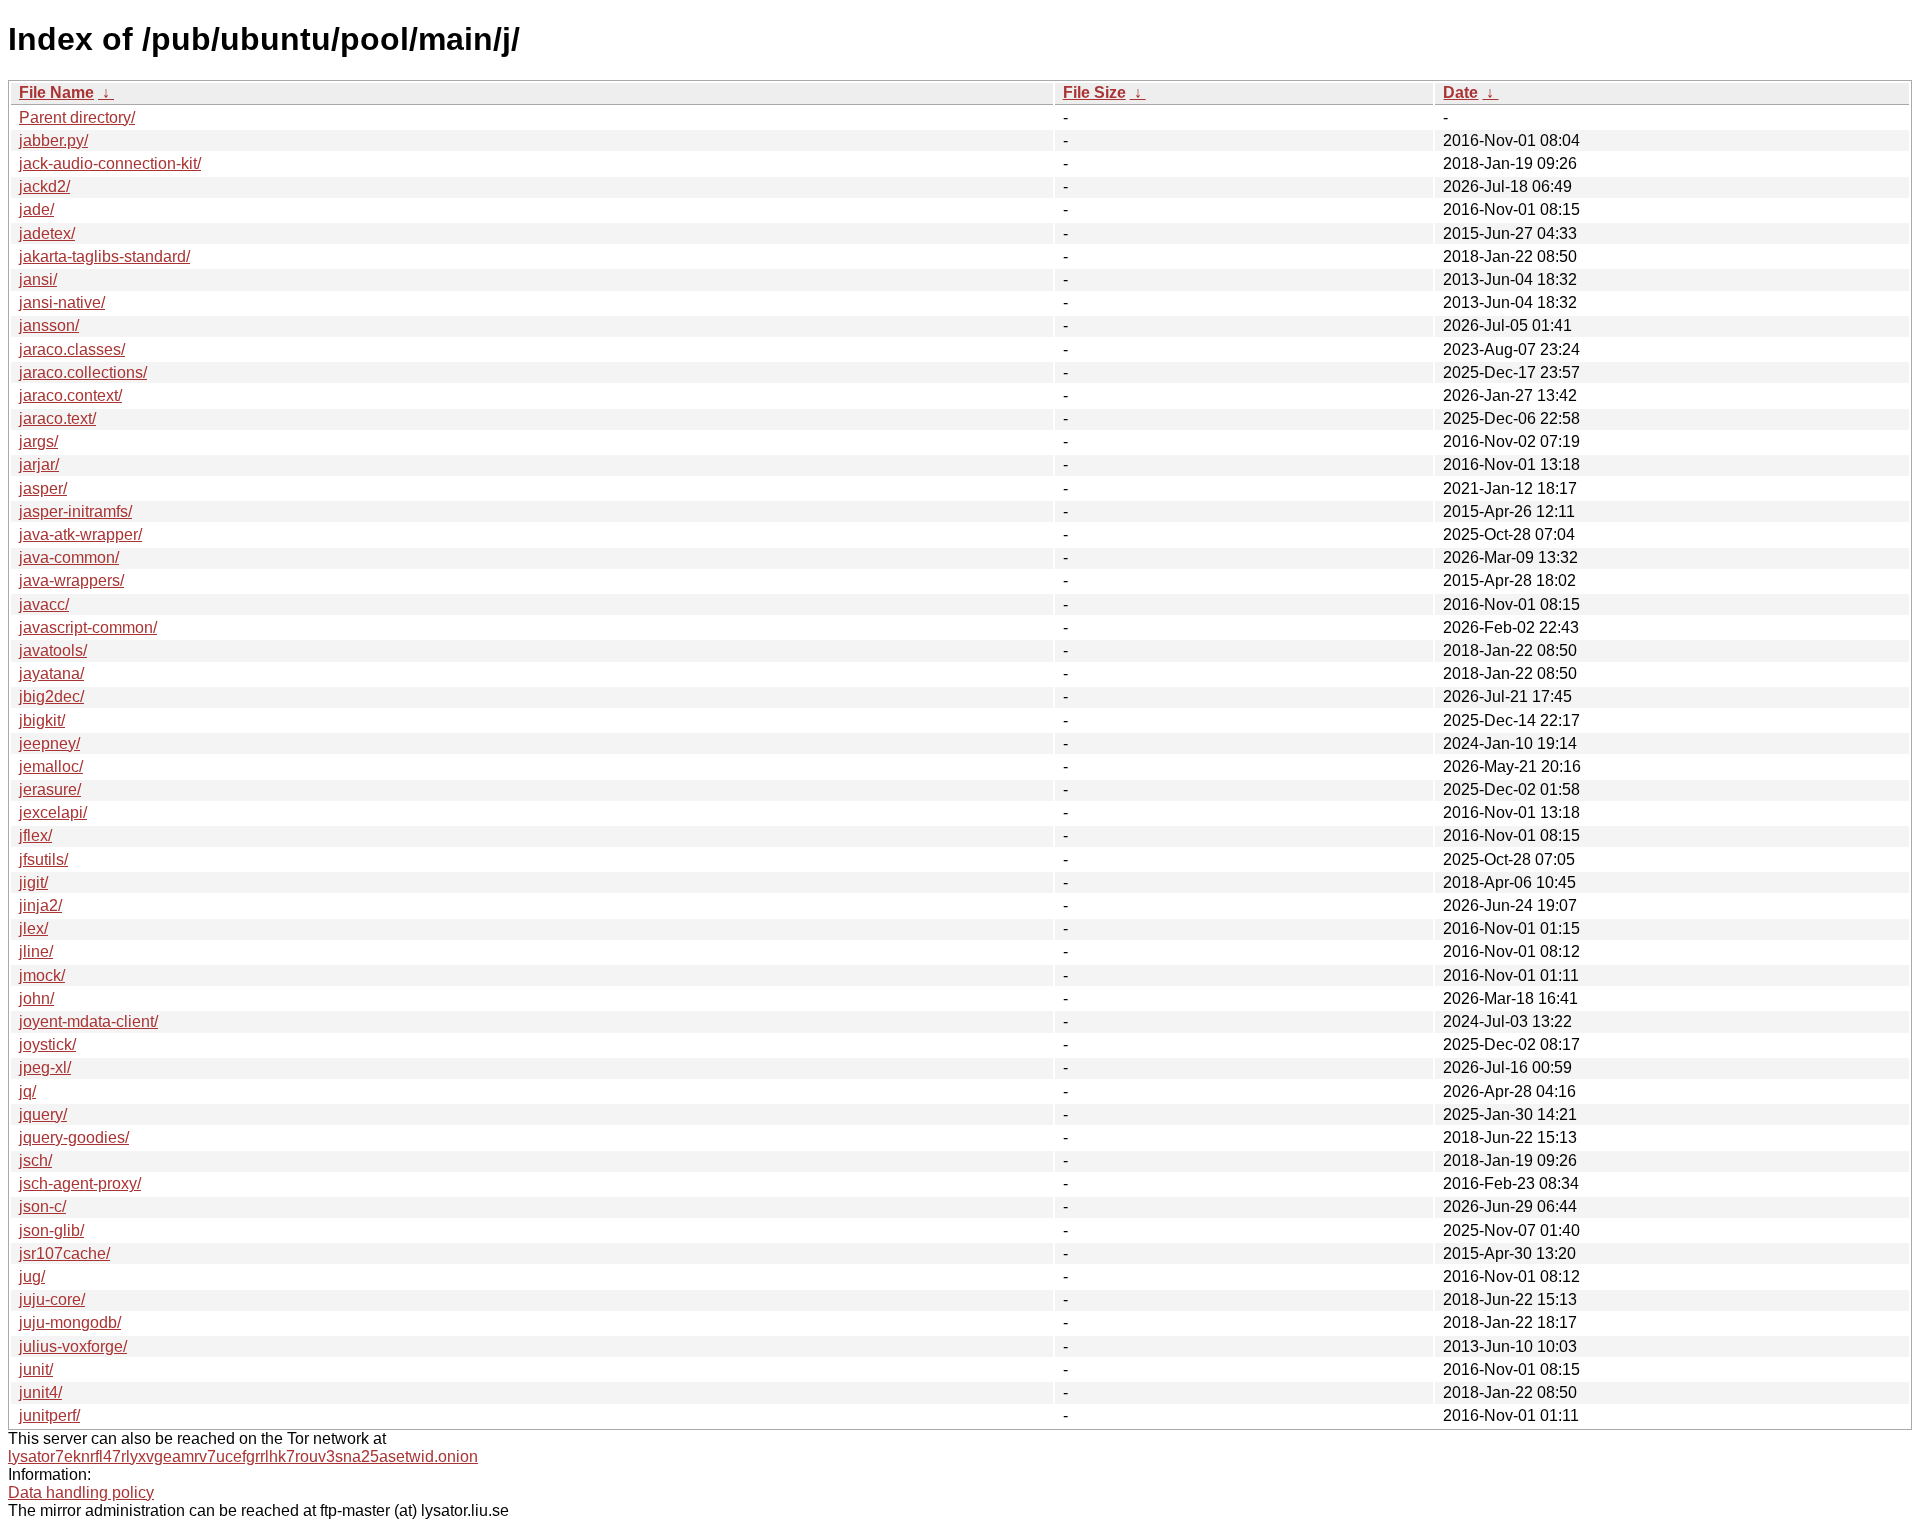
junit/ (36, 1369)
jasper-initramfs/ (75, 511)
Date (1460, 92)
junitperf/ (49, 1415)
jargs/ (38, 441)
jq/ (27, 1091)
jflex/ (35, 835)
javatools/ (53, 650)
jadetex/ (47, 233)
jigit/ (33, 882)
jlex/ (33, 928)
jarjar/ (39, 464)
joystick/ (47, 1044)
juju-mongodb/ (70, 1322)
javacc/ (44, 604)
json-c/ (42, 1206)
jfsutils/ (43, 859)
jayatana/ (51, 673)
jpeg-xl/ (45, 1067)
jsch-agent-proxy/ (80, 1183)
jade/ (36, 209)
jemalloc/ (51, 766)
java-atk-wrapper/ (80, 534)
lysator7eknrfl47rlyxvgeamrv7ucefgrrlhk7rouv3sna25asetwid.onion (243, 1456)
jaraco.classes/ (72, 349)
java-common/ (69, 557)
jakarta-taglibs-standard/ (104, 256)
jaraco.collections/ (83, 372)
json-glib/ (51, 1230)
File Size (1094, 92)
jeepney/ (49, 743)
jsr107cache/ (64, 1253)
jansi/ (38, 279)
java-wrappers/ (71, 580)
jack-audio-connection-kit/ (110, 163)
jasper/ (43, 488)
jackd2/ (44, 186)
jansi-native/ (62, 302)
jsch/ (35, 1160)
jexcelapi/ (53, 812)
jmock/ (42, 975)
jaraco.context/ (70, 395)
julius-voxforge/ (73, 1346)
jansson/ (49, 325)
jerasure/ (50, 789)
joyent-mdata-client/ (88, 1021)
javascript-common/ (88, 627)
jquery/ (43, 1114)
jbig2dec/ (51, 696)
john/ (36, 998)
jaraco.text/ (57, 418)
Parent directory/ (77, 117)
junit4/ (40, 1392)
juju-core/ (52, 1299)
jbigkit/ (42, 720)
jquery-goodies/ (74, 1137)
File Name (56, 92)
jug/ (32, 1276)
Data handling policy (81, 1492)
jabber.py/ (53, 140)
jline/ (36, 951)
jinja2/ (40, 905)
